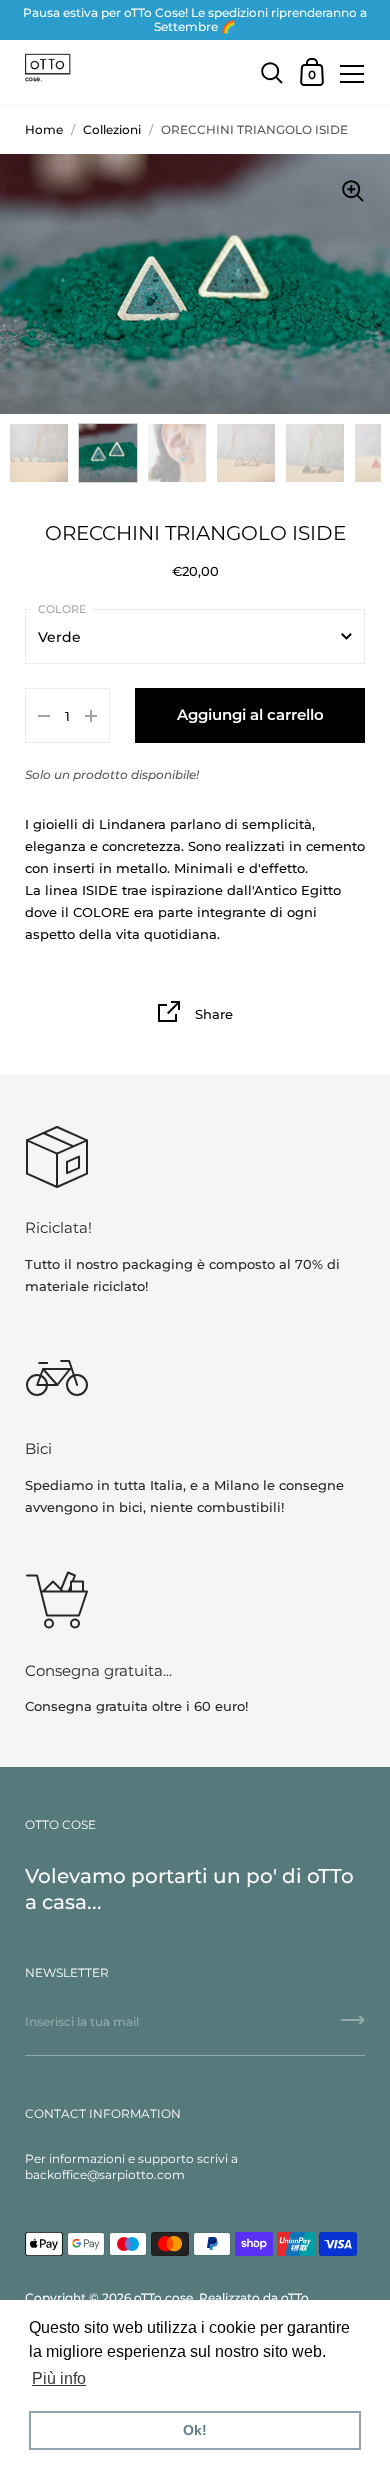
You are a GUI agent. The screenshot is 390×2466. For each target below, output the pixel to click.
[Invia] (353, 2027)
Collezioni (112, 129)
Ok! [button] (195, 2430)
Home (44, 129)
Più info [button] (59, 2378)
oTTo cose (163, 2297)
